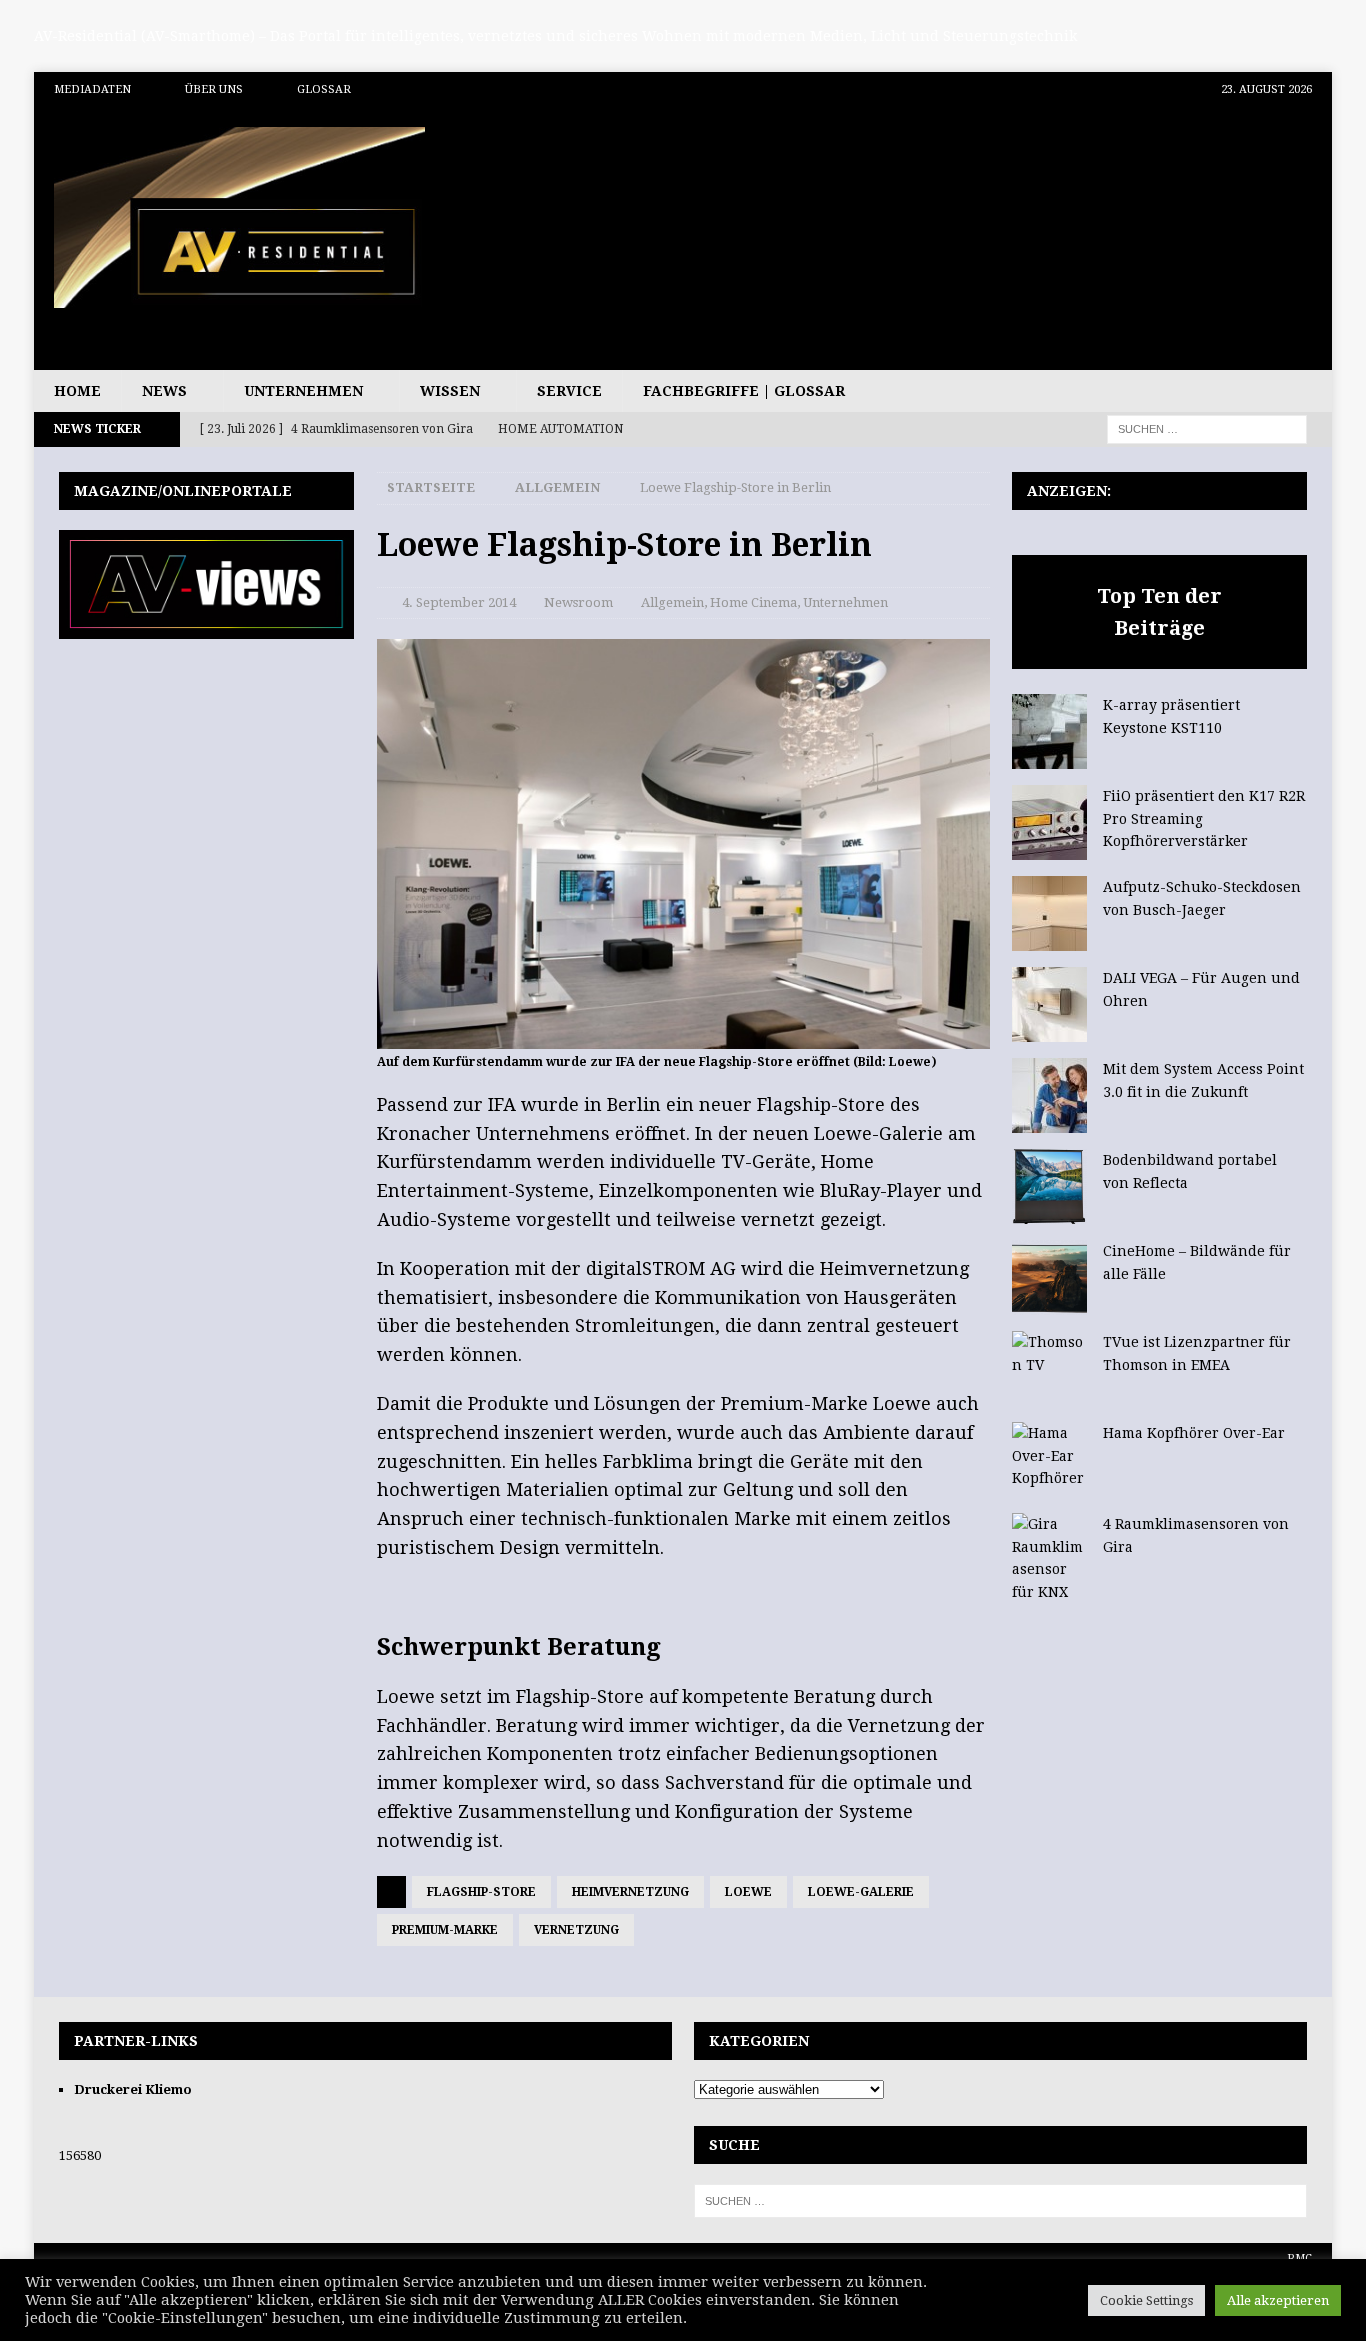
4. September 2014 (459, 602)
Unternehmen (303, 391)
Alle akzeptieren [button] (1278, 2300)
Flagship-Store (481, 1892)
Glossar (324, 89)
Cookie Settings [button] (1146, 2300)
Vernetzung (576, 1930)
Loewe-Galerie (861, 1892)
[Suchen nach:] (1207, 429)
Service (569, 391)
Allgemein (672, 602)
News (164, 391)
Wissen (450, 391)
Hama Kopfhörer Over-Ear (1194, 1433)
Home (77, 391)
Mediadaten (92, 89)
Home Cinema (753, 602)
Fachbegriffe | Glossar (744, 391)
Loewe (748, 1892)
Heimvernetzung (630, 1892)
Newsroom (578, 602)
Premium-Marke (445, 1930)
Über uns (214, 89)
